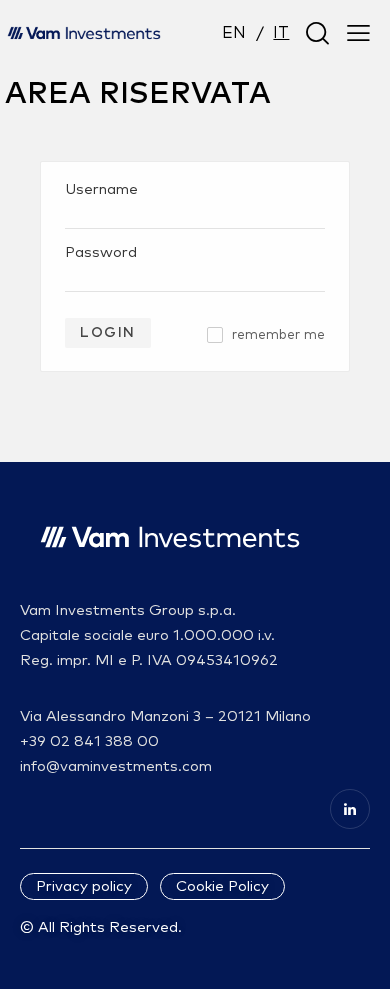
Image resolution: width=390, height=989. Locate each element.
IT (281, 33)
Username (101, 189)
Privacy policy (84, 886)
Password (101, 252)
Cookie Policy (222, 886)
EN (234, 33)
